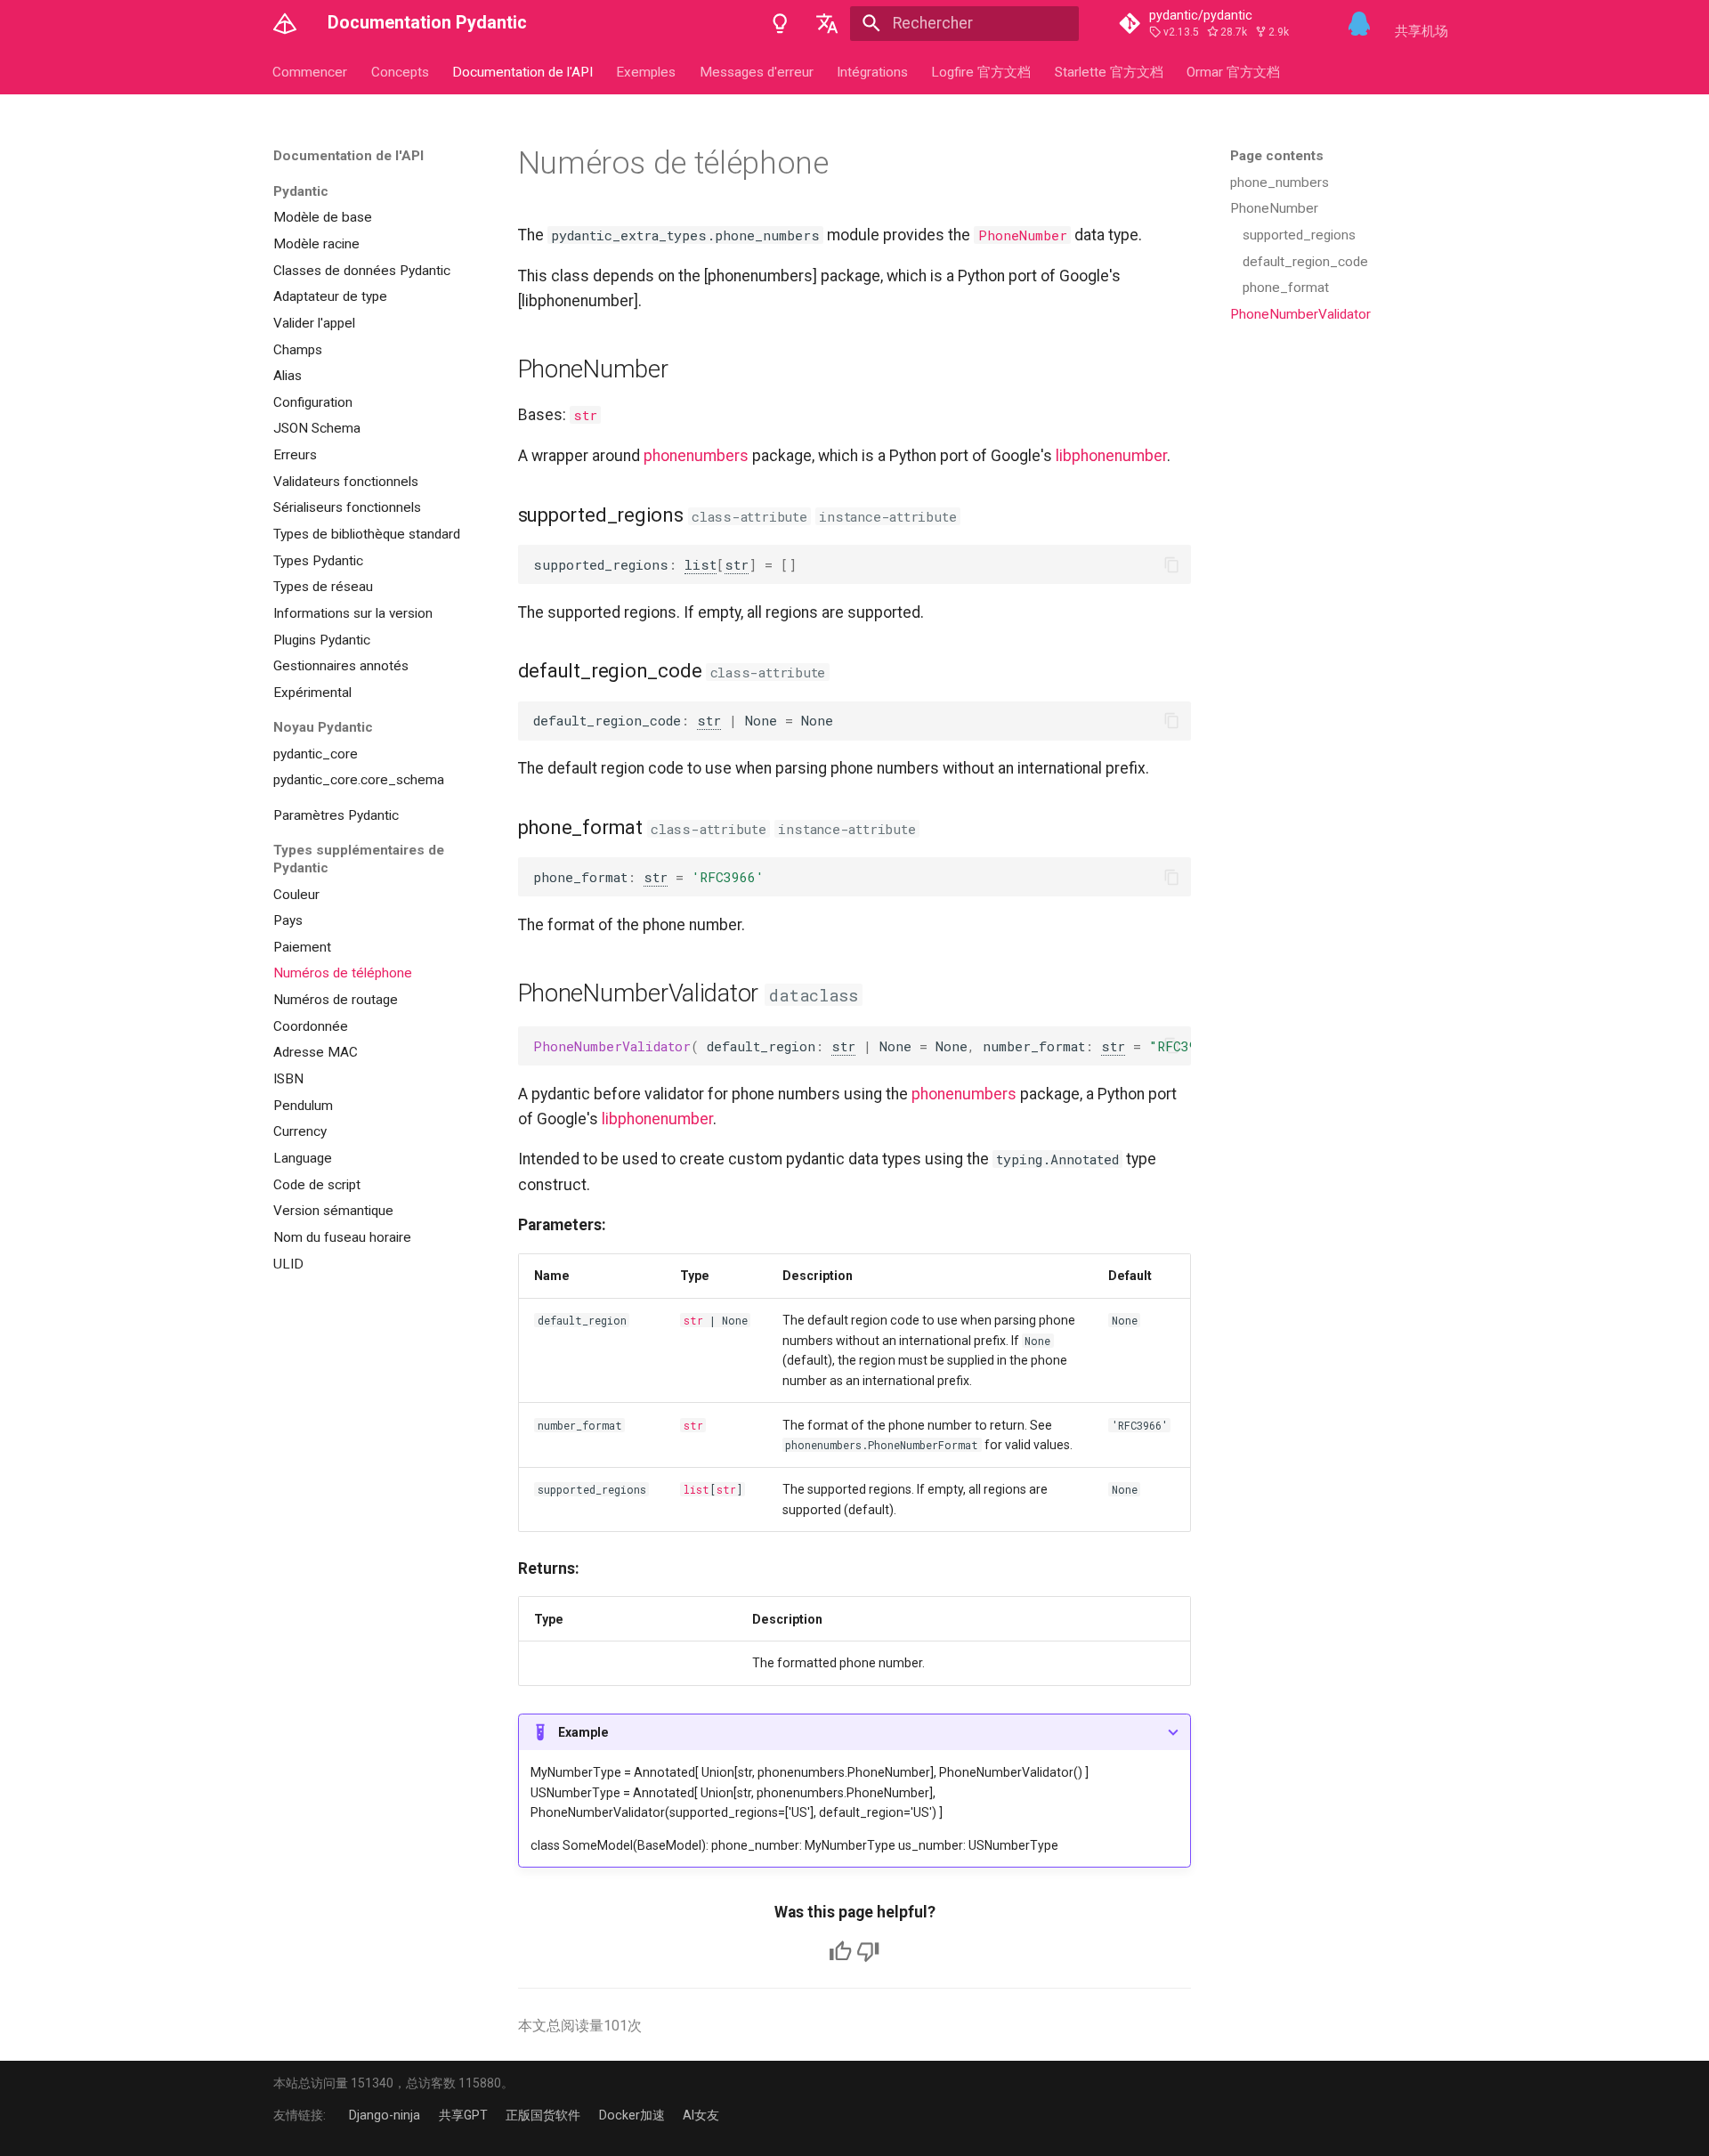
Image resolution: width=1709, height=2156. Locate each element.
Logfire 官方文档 (982, 71)
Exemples (647, 71)
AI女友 (701, 2115)
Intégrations (872, 71)
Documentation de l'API (522, 71)
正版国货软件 (543, 2115)
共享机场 (1421, 31)
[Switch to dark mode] (780, 23)
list (701, 564)
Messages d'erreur (757, 71)
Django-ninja (385, 2115)
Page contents (1277, 156)
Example (583, 1732)
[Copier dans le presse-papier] (1171, 564)
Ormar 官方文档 (1234, 71)
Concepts (400, 71)
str (585, 415)
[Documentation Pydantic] (285, 23)
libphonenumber (1111, 456)
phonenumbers (696, 456)
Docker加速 (632, 2115)
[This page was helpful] (840, 1951)
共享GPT (463, 2115)
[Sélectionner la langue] (827, 23)
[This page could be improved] (868, 1951)
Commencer (311, 71)
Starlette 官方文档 (1109, 71)
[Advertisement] (1331, 465)
